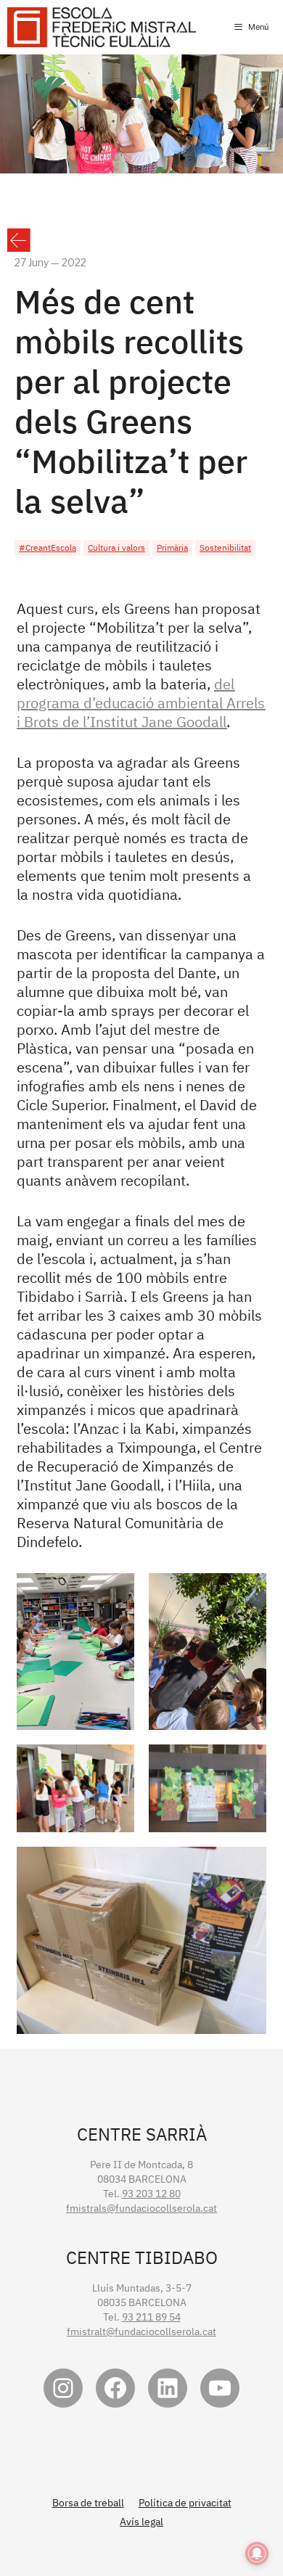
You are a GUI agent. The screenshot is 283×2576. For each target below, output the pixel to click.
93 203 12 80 (151, 2194)
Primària (172, 547)
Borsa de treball (88, 2503)
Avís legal (141, 2522)
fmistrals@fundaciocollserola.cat (141, 2208)
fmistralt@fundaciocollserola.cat (141, 2331)
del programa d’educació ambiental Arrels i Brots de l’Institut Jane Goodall (141, 703)
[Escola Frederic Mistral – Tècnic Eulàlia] (102, 27)
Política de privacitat (185, 2503)
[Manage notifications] (257, 2554)
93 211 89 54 (151, 2317)
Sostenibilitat (225, 547)
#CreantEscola (48, 547)
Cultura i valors (116, 547)
